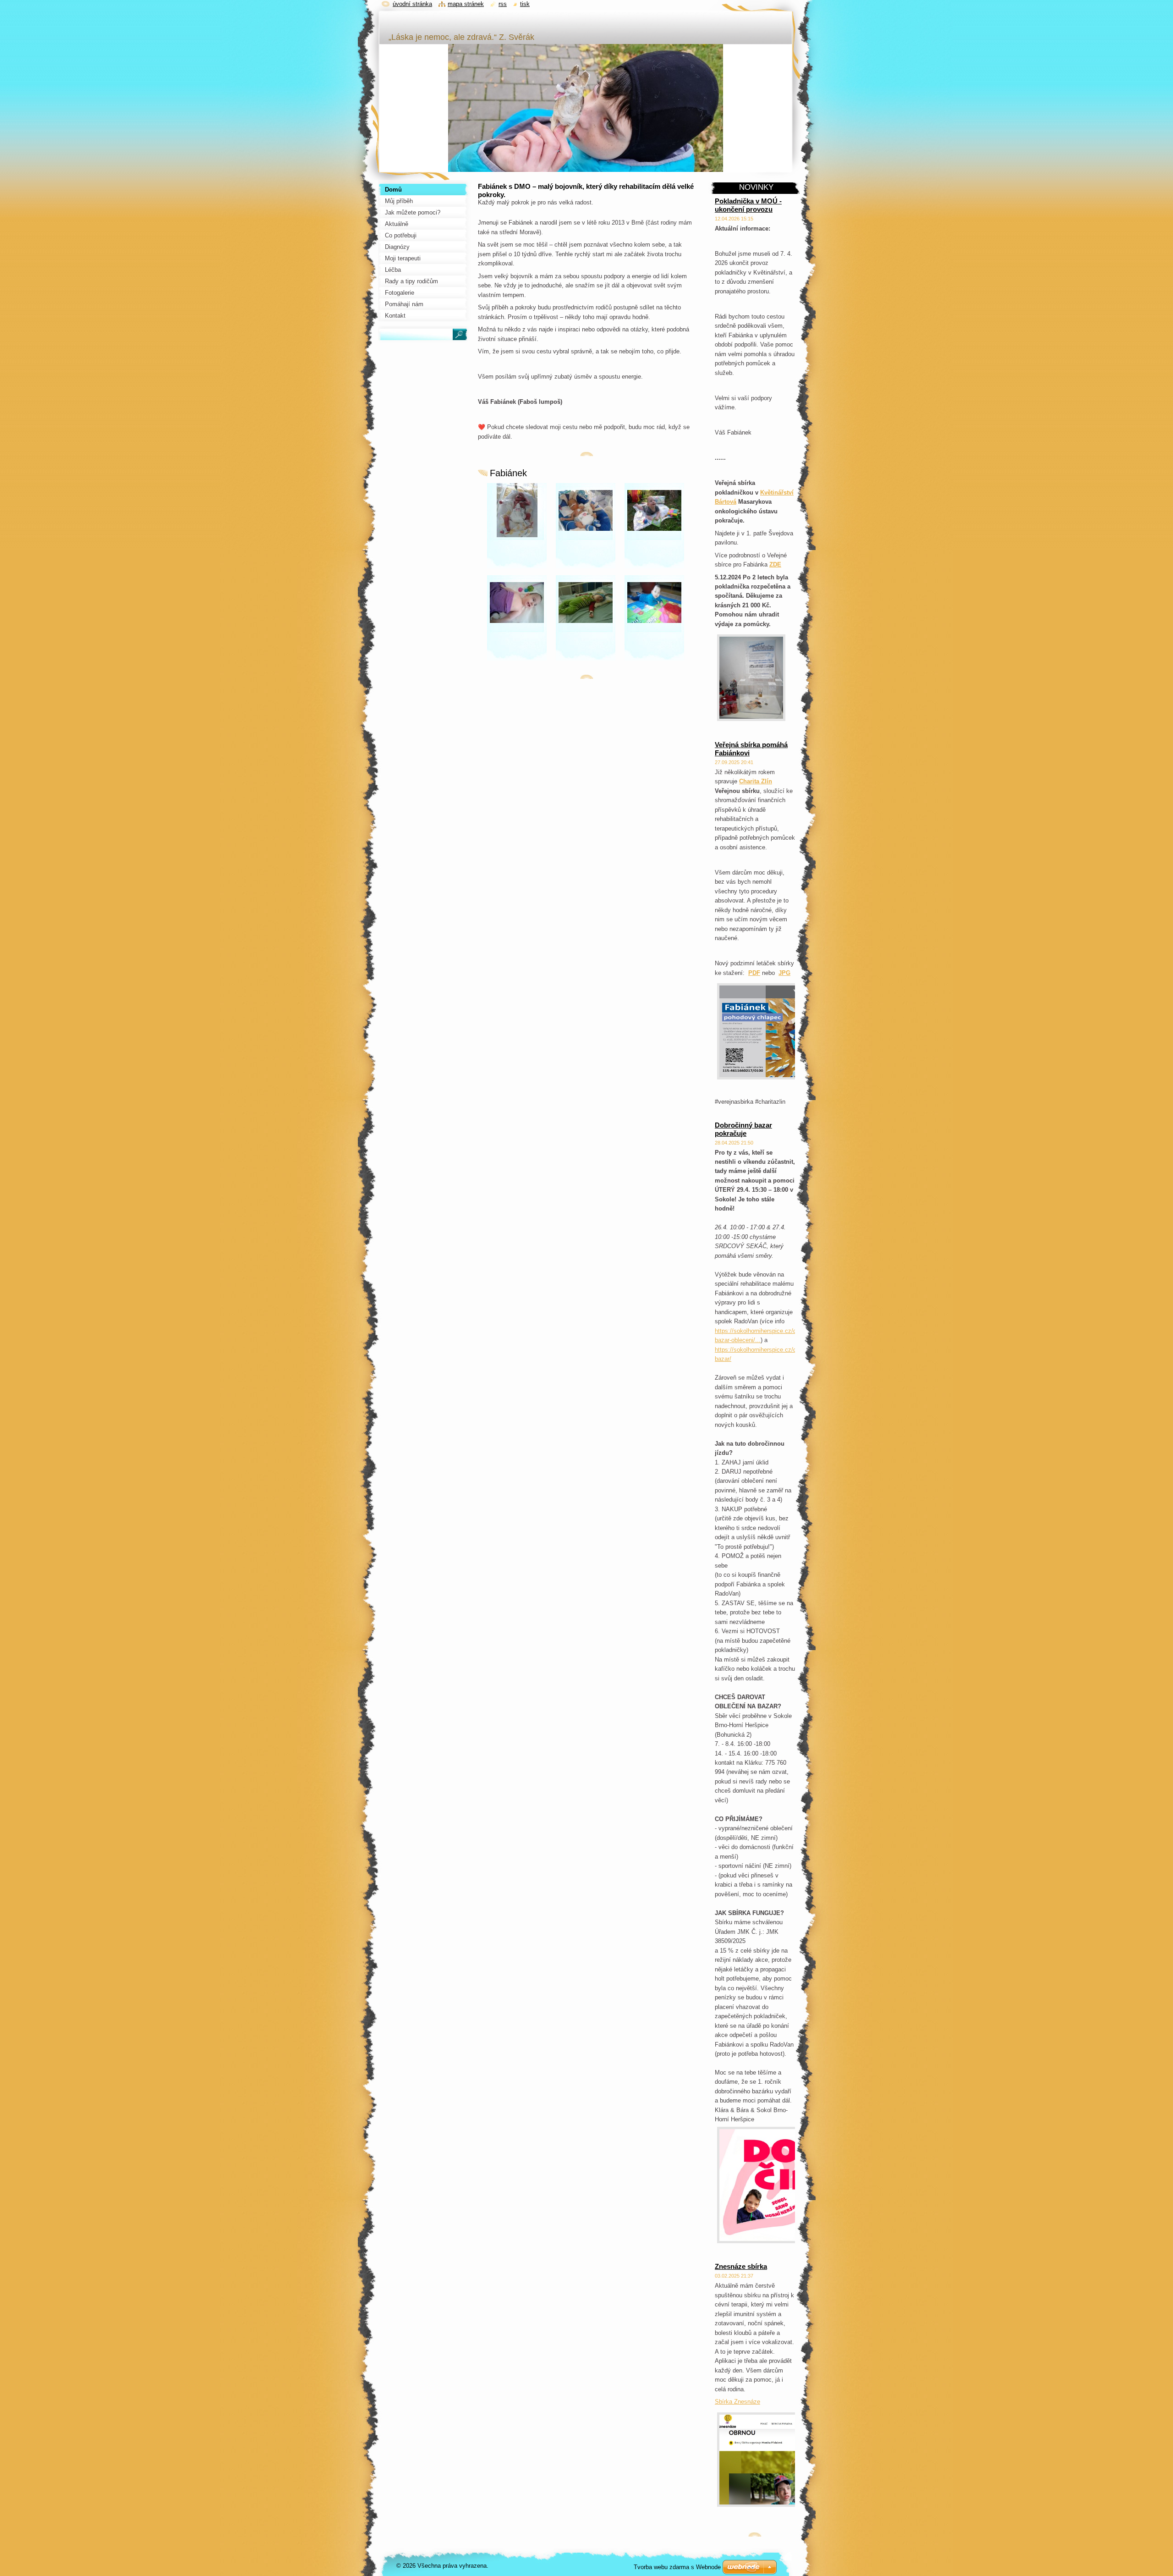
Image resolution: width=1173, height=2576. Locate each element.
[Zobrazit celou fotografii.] (517, 527)
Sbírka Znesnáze (737, 2402)
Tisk (525, 4)
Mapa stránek (466, 4)
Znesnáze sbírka (741, 2266)
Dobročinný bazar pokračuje (743, 1129)
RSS (503, 4)
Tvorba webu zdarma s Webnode (677, 2567)
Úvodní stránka (412, 4)
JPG (784, 973)
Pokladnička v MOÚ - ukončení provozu (748, 205)
